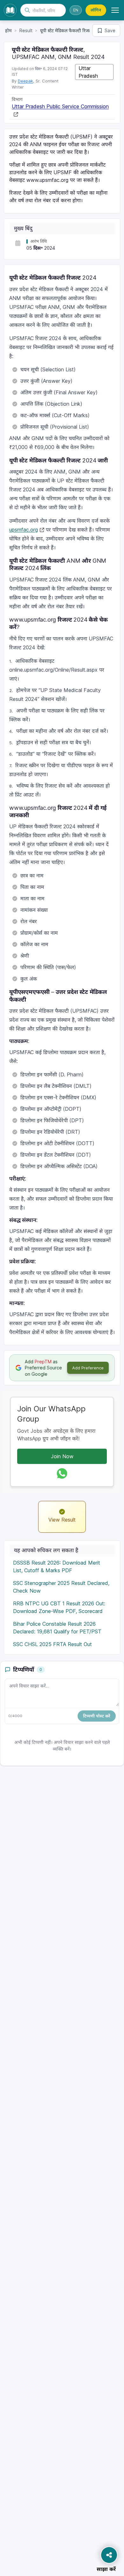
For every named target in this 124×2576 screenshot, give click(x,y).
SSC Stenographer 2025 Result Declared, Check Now (61, 1587)
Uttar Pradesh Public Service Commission (60, 106)
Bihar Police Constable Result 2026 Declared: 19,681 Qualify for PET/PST (57, 1628)
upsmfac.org (24, 530)
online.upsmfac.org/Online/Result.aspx (53, 670)
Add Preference (88, 1368)
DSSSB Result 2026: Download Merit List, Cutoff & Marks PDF (57, 1566)
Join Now (62, 1456)
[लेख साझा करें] (109, 2555)
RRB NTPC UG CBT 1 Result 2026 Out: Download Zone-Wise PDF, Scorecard (59, 1607)
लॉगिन (96, 10)
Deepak (25, 81)
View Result (62, 1520)
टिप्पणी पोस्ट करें (97, 1716)
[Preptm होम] (10, 10)
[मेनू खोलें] (115, 10)
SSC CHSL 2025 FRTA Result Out (52, 1644)
